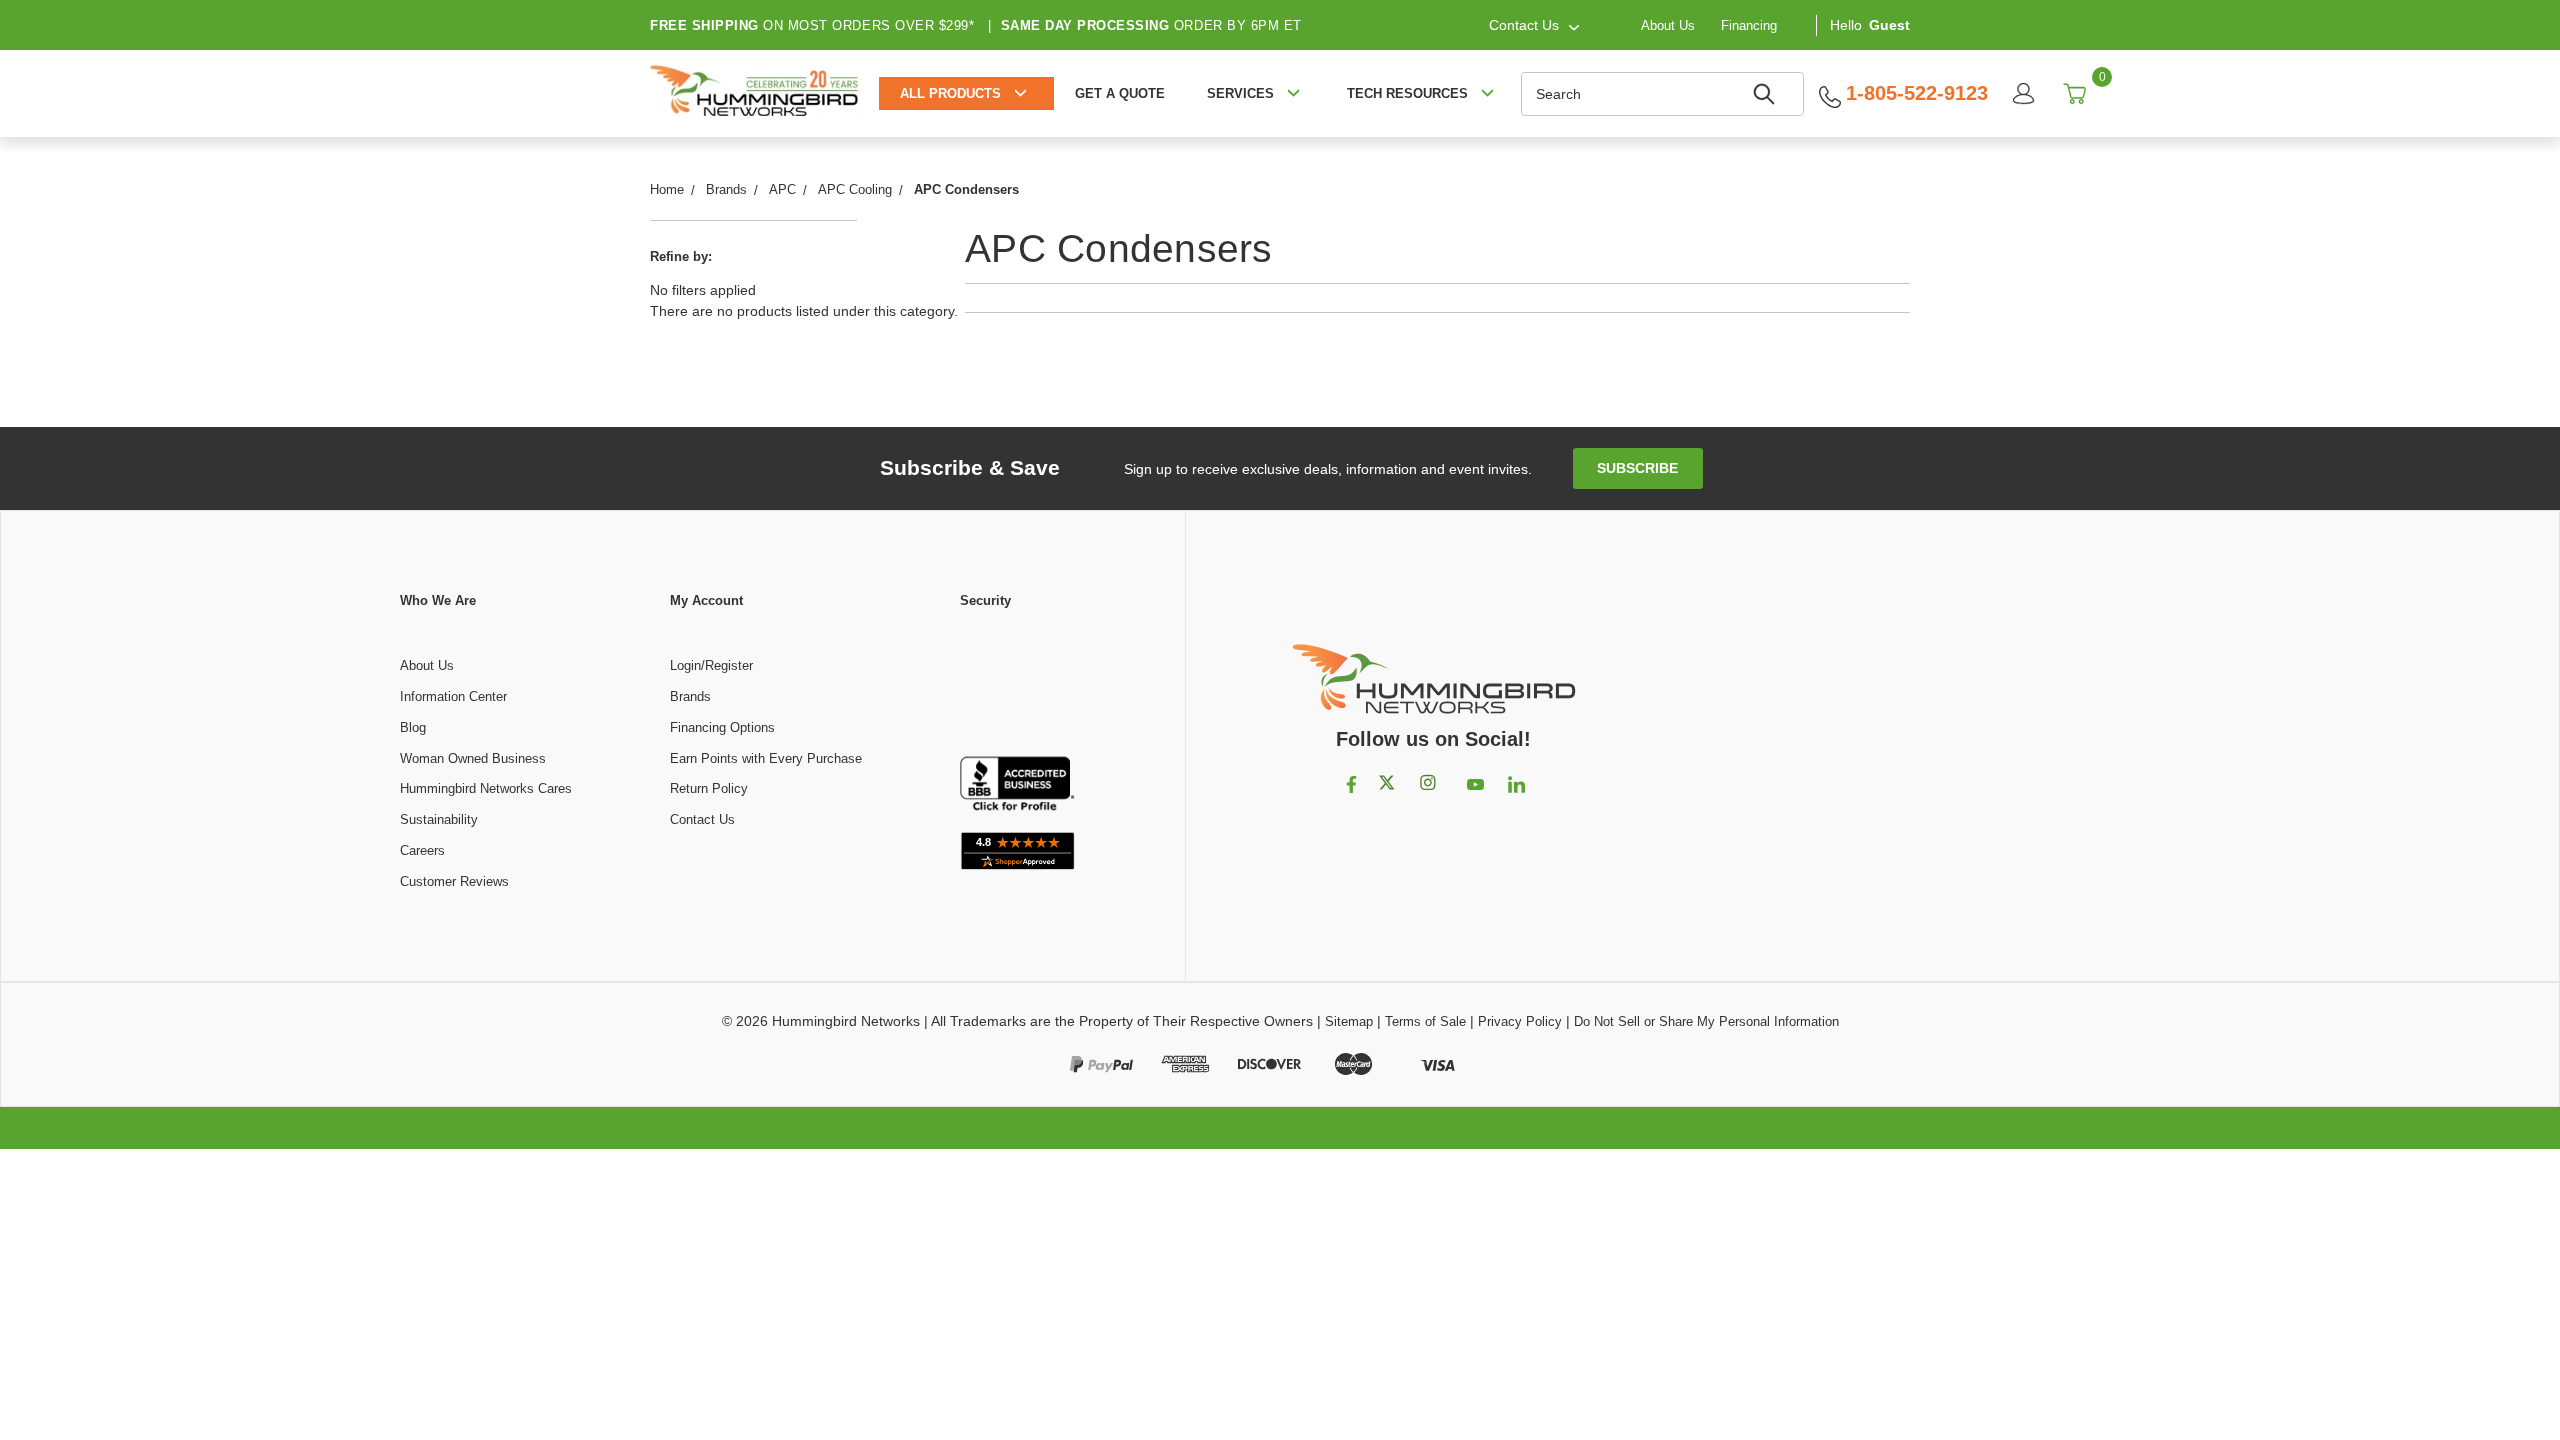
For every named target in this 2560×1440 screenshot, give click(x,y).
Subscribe (1637, 468)
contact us (1524, 25)
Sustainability (439, 819)
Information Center (453, 696)
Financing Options (722, 727)
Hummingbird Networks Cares (486, 788)
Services (1240, 93)
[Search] (1767, 94)
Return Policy (709, 788)
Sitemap (1349, 1021)
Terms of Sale (1425, 1021)
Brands (690, 696)
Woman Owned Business (473, 758)
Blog (413, 727)
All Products (950, 93)
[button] (1017, 684)
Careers (422, 850)
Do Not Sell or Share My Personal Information (1706, 1021)
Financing (1749, 24)
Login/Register (711, 665)
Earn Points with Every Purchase (766, 758)
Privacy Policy (1520, 1021)
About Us (1668, 24)
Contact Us (702, 819)
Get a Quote (1120, 93)
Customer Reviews (454, 881)
